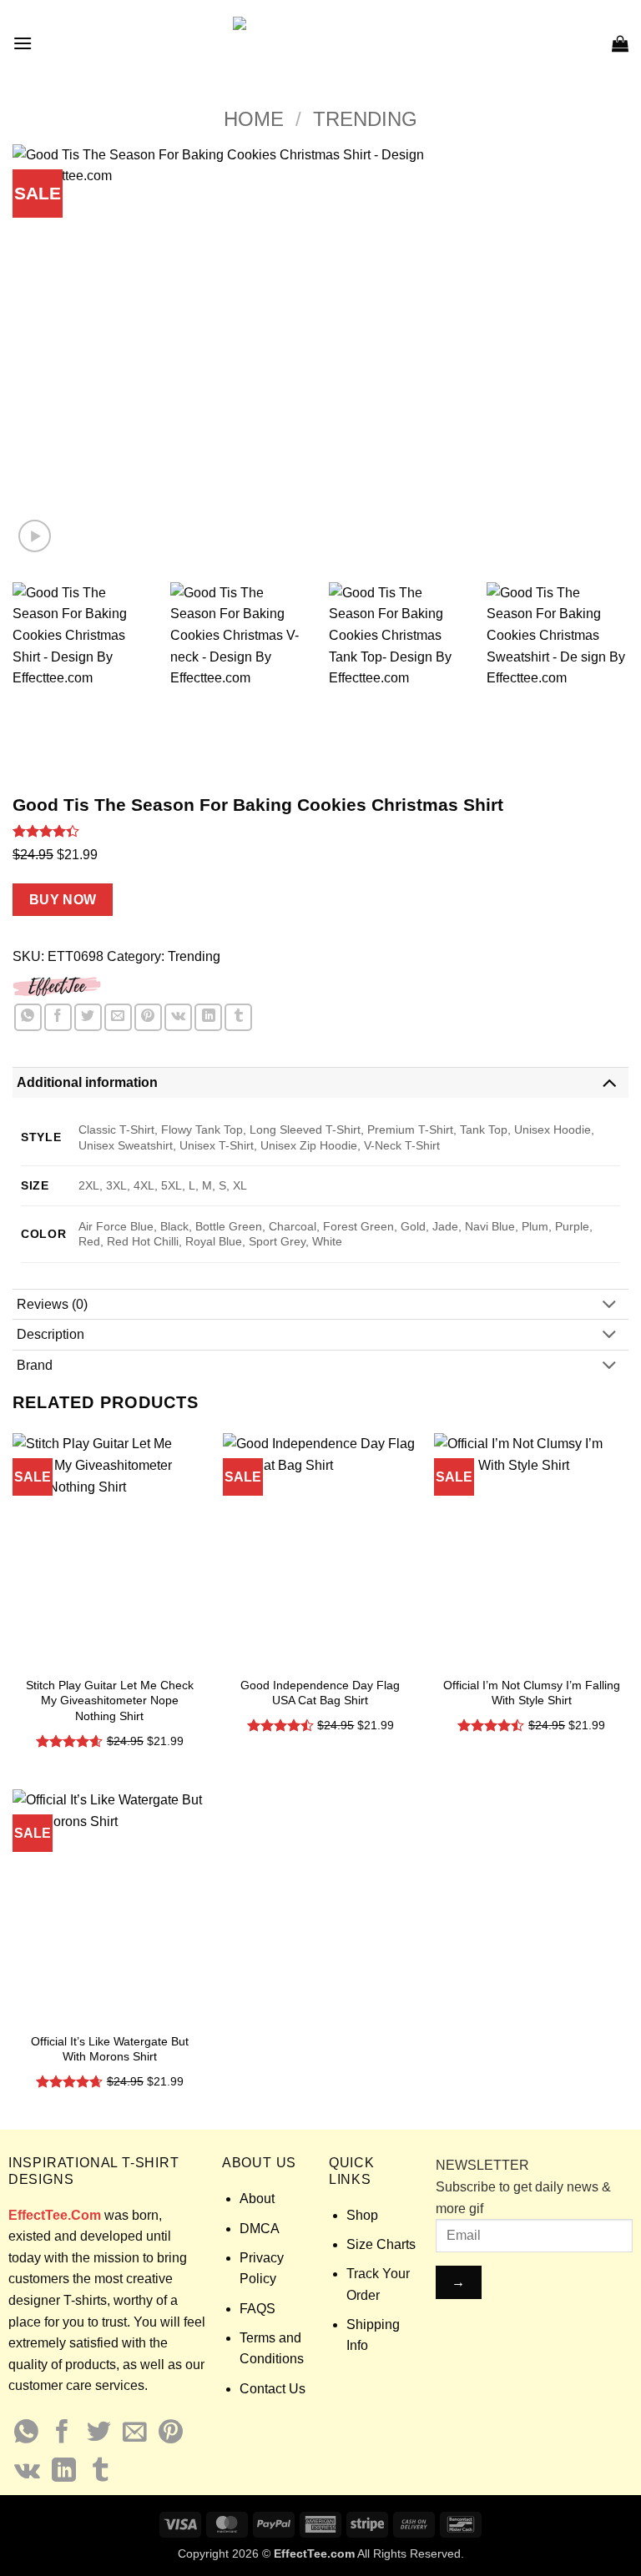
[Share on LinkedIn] (208, 1017)
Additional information (87, 1082)
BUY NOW (63, 900)
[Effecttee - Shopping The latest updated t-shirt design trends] (321, 43)
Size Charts (381, 2244)
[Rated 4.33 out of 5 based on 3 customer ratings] (320, 831)
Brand (35, 1365)
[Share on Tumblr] (238, 1017)
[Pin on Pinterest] (148, 1017)
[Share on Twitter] (88, 1017)
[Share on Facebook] (58, 1017)
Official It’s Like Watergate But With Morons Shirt (110, 2049)
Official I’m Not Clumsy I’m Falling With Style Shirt (532, 1693)
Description (50, 1334)
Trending (365, 119)
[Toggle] (609, 1082)
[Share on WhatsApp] (28, 1017)
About (257, 2199)
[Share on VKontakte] (178, 1017)
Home (254, 119)
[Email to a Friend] (118, 1017)
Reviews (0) (52, 1304)
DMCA (260, 2229)
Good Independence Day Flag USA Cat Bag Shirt (320, 1693)
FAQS (257, 2309)
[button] (23, 43)
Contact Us (273, 2389)
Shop (362, 2215)
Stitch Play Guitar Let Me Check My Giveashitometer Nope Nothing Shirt (110, 1701)
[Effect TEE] (57, 985)
